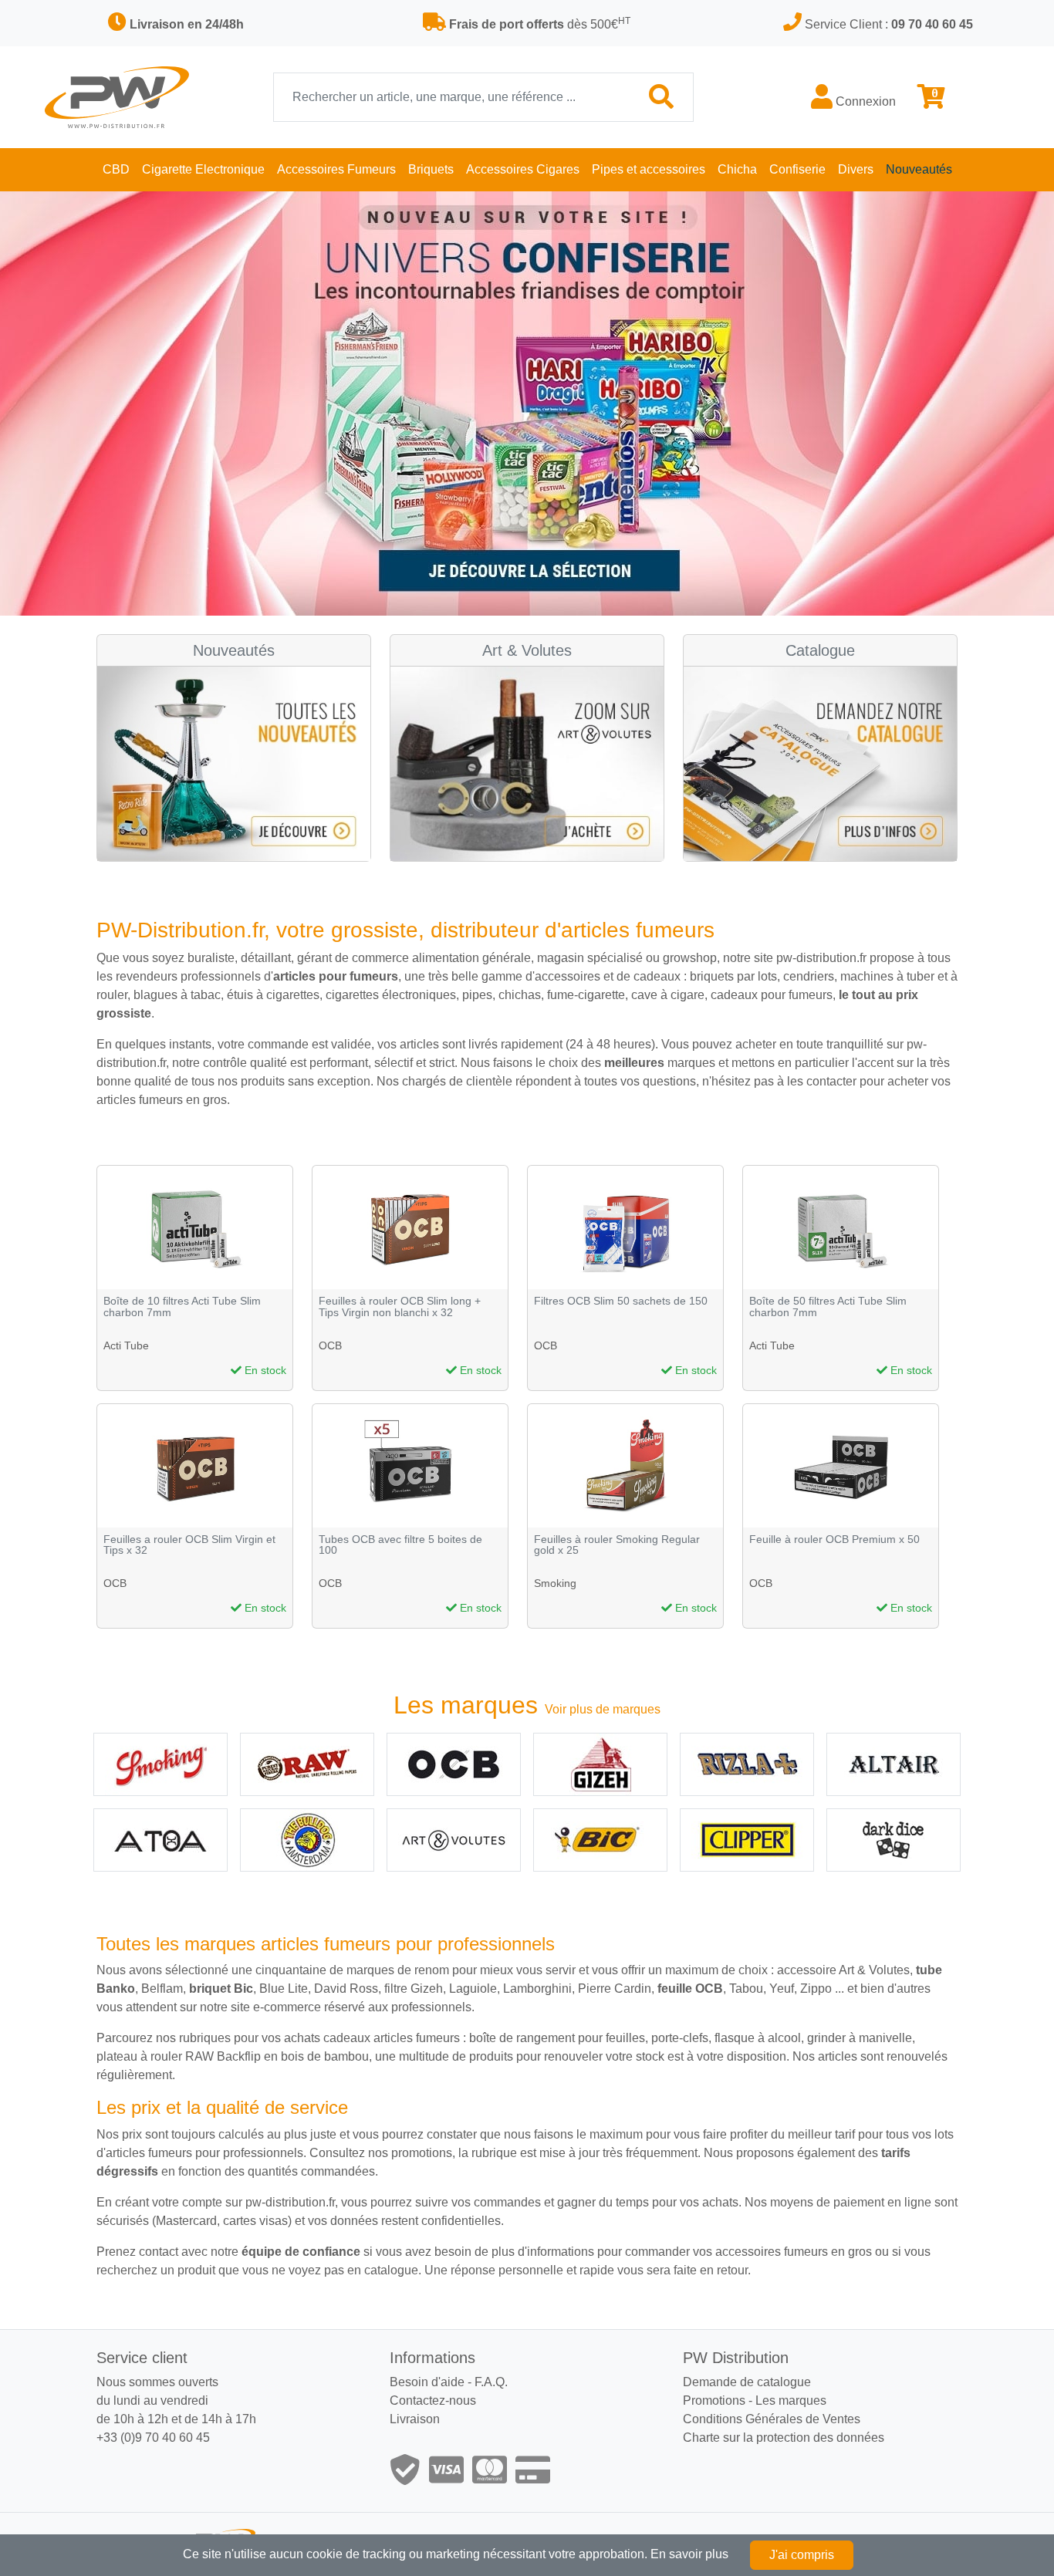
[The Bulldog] (307, 1840)
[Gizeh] (600, 1764)
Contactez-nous (433, 2400)
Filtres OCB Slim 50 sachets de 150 (621, 1301)
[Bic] (600, 1840)
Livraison (415, 2419)
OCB (330, 1345)
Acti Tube (126, 1345)
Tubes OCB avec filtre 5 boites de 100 (400, 1545)
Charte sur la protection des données (784, 2438)
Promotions (714, 2400)
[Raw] (307, 1764)
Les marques (791, 2400)
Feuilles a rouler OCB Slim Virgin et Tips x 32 (189, 1545)
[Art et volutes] (454, 1840)
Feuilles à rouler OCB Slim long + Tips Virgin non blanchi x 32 (400, 1307)
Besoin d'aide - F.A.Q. (449, 2382)
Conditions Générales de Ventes (772, 2419)
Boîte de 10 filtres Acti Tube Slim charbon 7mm (182, 1307)
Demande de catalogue (747, 2382)
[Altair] (894, 1764)
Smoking (555, 1583)
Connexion (864, 101)
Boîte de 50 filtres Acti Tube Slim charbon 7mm (828, 1307)
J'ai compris (802, 2555)
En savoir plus (689, 2554)
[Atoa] (160, 1840)
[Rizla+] (747, 1764)
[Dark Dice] (894, 1840)
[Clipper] (747, 1840)
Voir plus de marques (603, 1709)
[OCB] (454, 1764)
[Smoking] (160, 1764)
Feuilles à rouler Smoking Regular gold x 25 (617, 1545)
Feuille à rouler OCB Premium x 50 (834, 1540)
